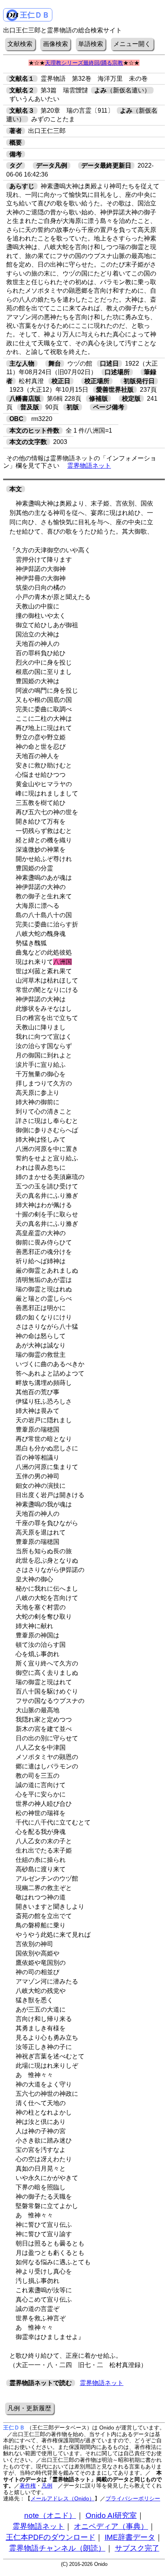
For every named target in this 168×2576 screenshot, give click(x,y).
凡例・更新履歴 (29, 2408)
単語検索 (91, 44)
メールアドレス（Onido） (63, 2498)
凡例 (47, 2486)
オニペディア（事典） (111, 2526)
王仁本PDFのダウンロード (51, 2537)
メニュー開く (132, 44)
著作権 (28, 2486)
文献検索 (20, 44)
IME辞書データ (130, 2537)
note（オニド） (50, 2515)
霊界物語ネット (89, 466)
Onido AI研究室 (111, 2515)
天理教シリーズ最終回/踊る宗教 (84, 63)
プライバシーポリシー (133, 2498)
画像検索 (55, 44)
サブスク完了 (137, 2548)
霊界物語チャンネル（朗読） (57, 2548)
